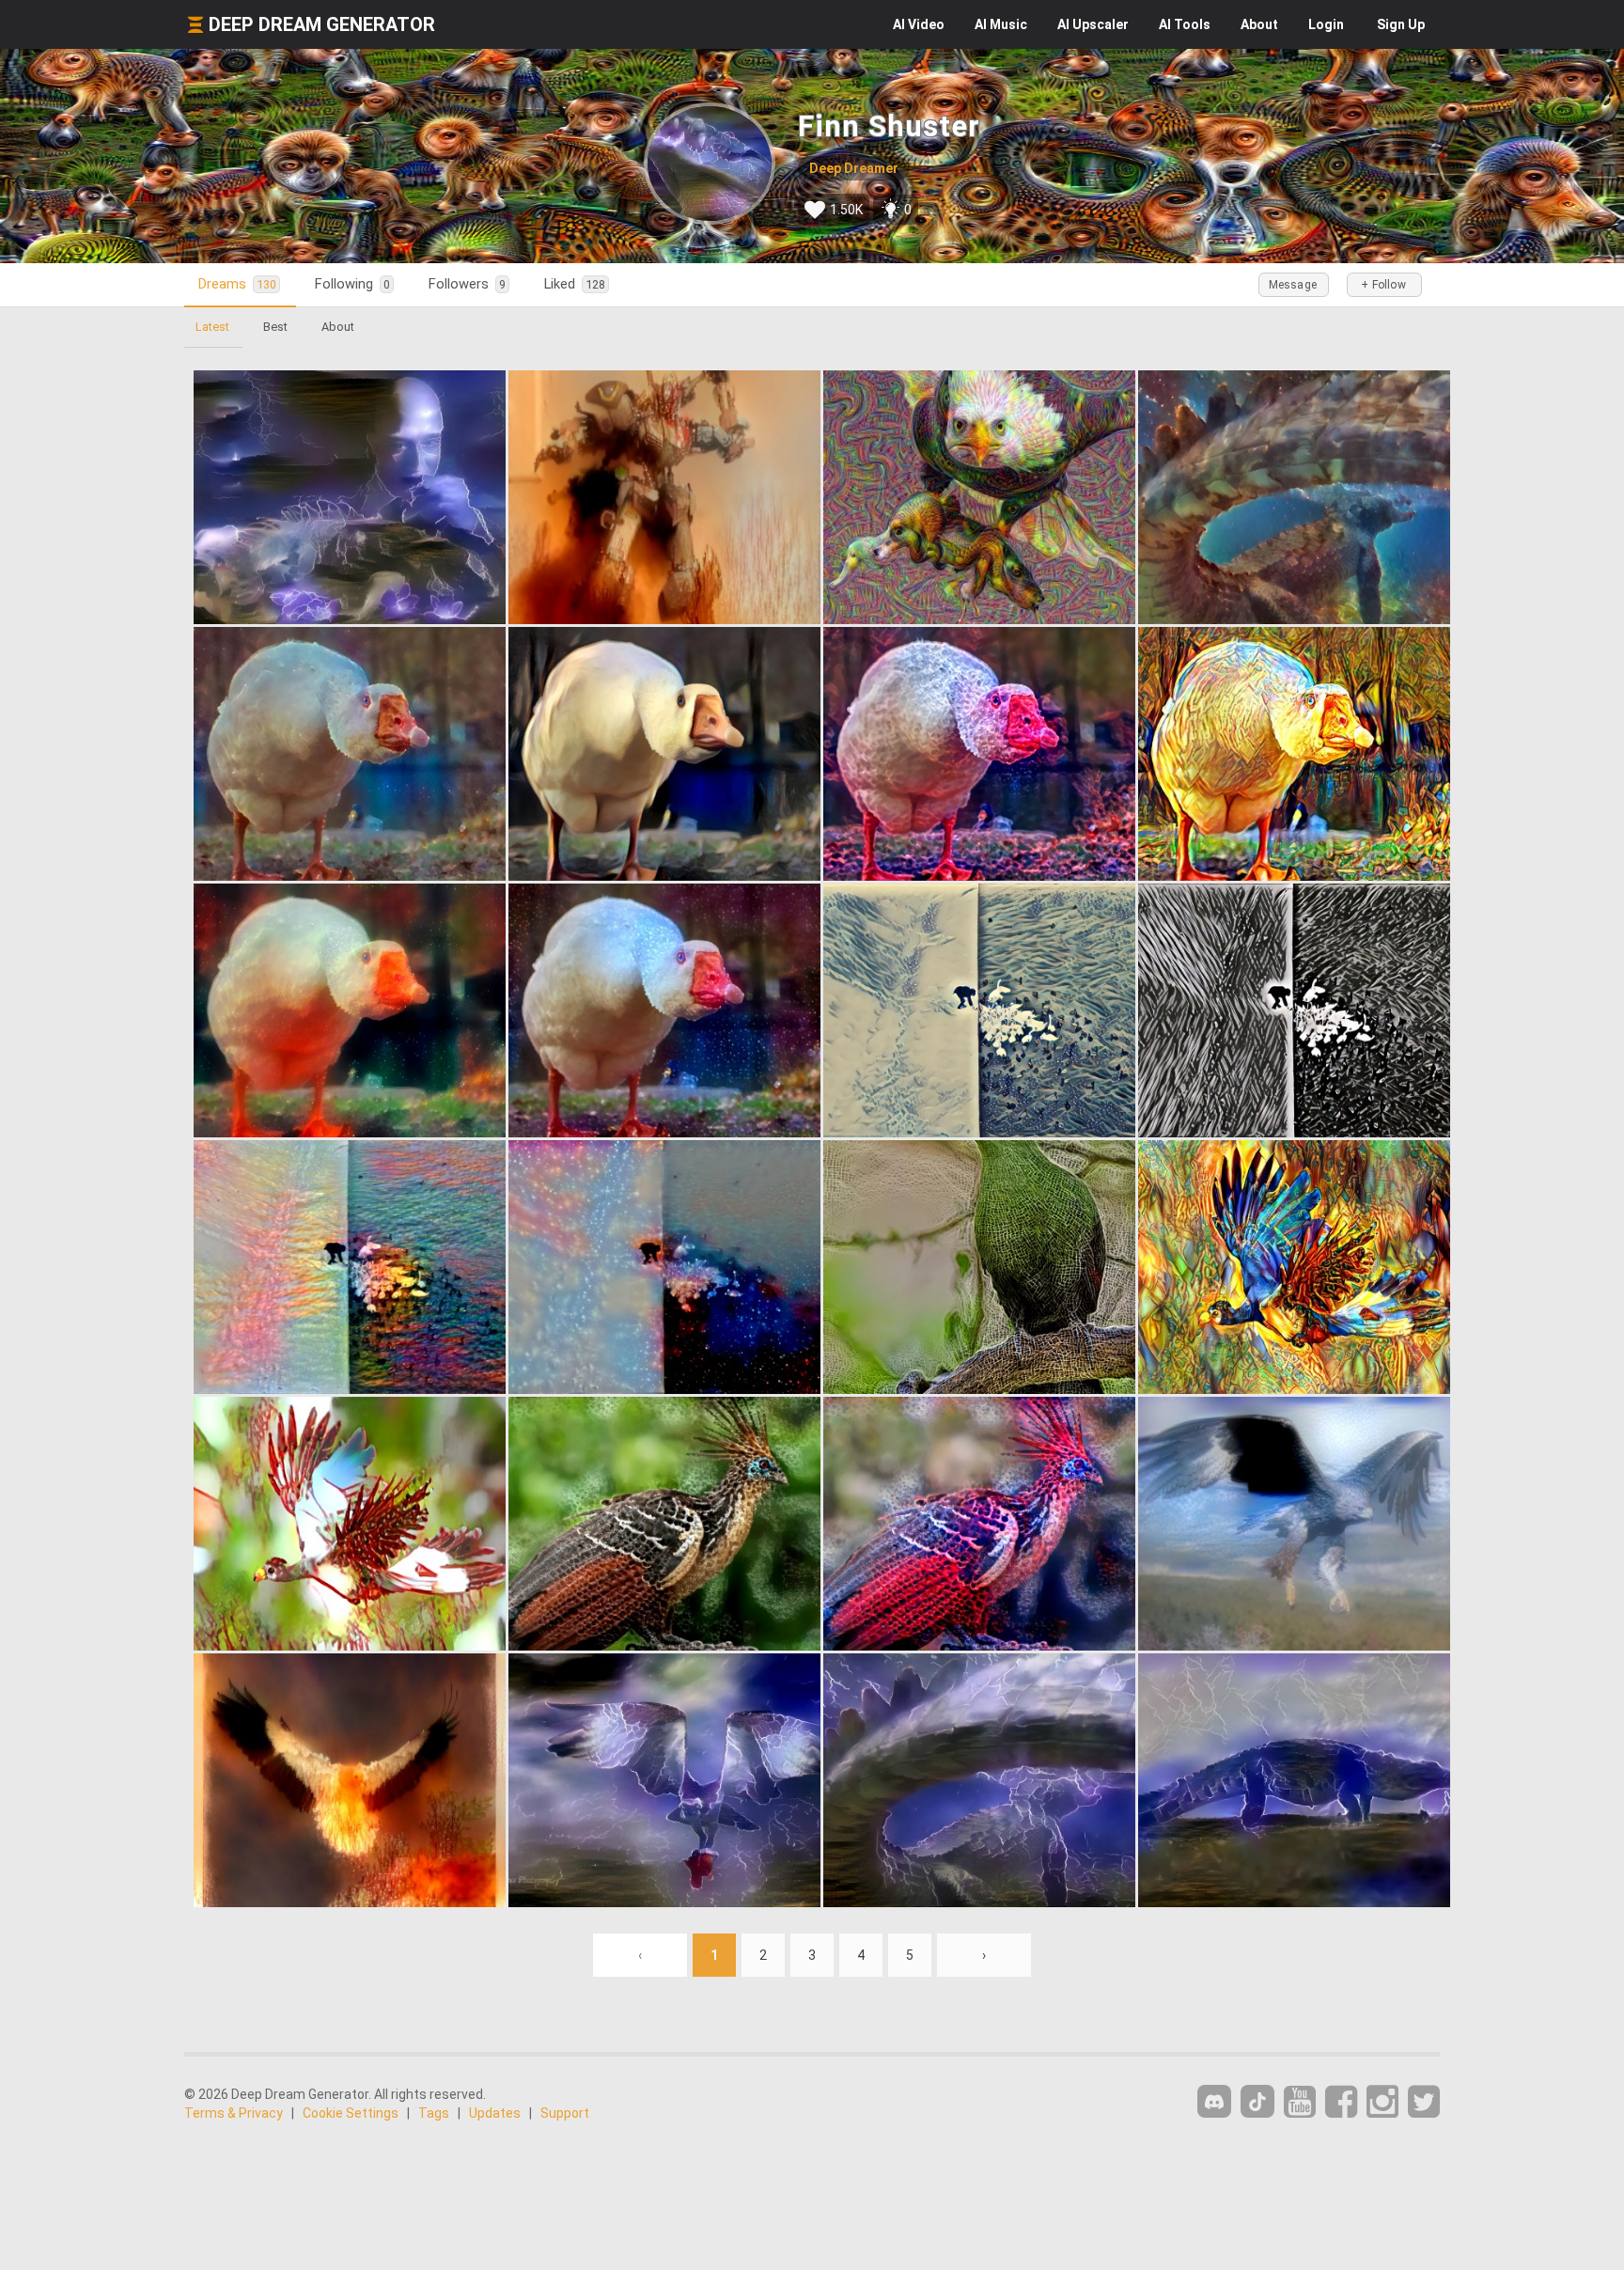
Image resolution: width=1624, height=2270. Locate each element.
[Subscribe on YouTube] (1300, 2102)
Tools (1185, 24)
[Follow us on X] (1424, 2102)
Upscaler (1093, 24)
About (1259, 24)
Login (1326, 24)
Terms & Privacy (234, 2113)
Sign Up (1401, 24)
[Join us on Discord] (1214, 2101)
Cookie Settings (351, 2113)
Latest (212, 327)
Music (1001, 24)
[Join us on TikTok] (1257, 2101)
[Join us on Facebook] (1341, 2102)
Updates (495, 2113)
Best (275, 327)
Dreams (237, 284)
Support (565, 2113)
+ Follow (1383, 285)
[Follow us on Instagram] (1382, 2102)
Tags (434, 2113)
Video (919, 24)
